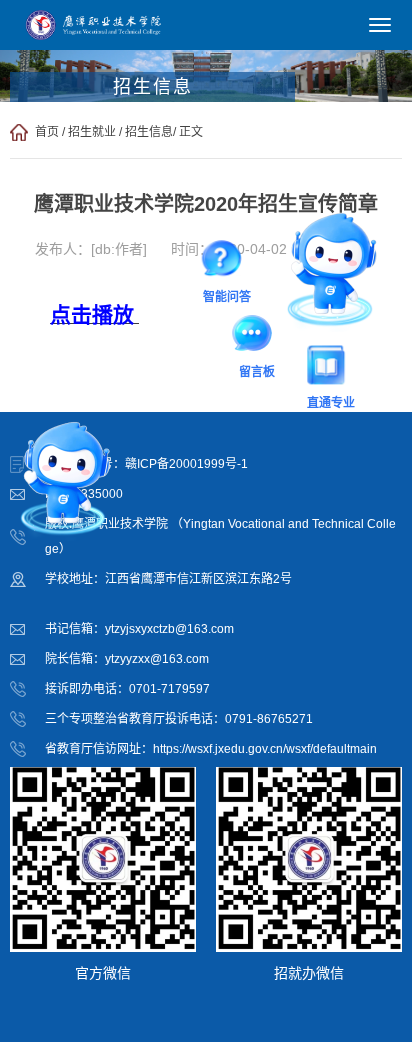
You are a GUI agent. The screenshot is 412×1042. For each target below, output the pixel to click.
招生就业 (92, 132)
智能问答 (227, 263)
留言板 (257, 337)
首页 (47, 132)
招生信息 (149, 132)
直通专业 (331, 369)
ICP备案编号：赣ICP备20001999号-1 (146, 464)
